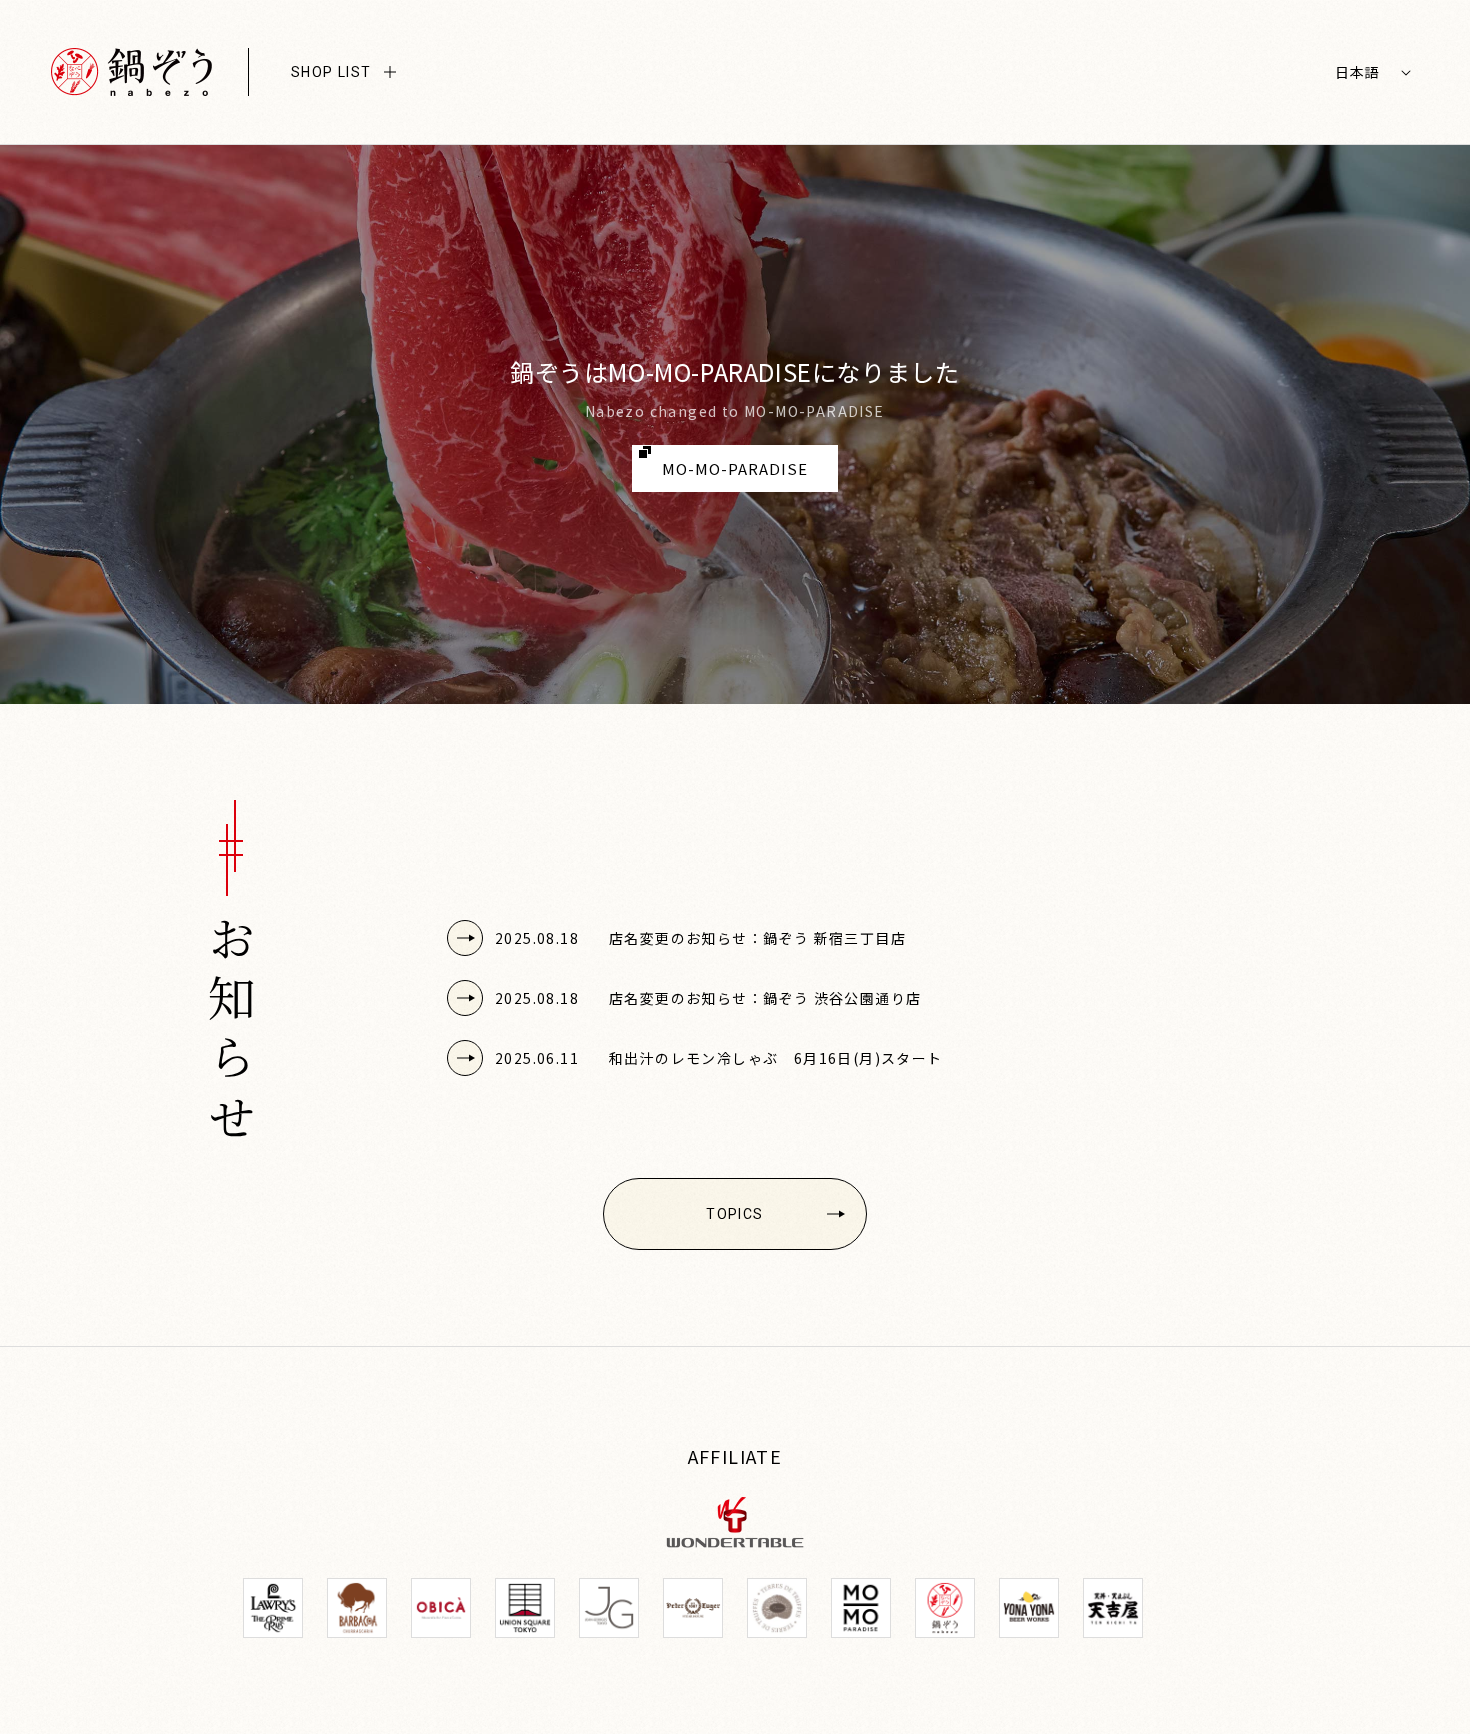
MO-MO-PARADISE (735, 468)
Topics (734, 1214)
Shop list (331, 72)
